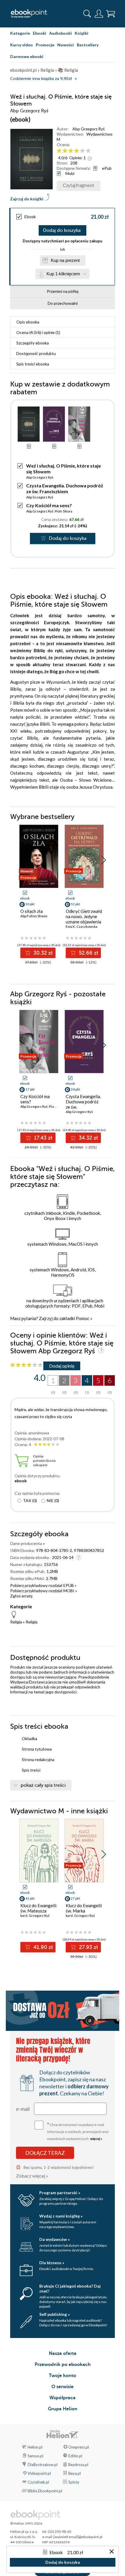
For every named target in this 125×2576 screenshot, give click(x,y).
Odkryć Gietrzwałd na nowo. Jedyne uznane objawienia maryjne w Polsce (84, 919)
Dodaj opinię (62, 1366)
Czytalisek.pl (38, 2482)
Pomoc (83, 1318)
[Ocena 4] (77, 151)
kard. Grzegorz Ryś (35, 1916)
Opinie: (77, 158)
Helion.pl (35, 2447)
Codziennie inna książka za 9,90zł (41, 79)
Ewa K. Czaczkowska (82, 926)
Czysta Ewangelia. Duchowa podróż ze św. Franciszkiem (65, 488)
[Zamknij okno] (112, 2552)
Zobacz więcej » (32, 2176)
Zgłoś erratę (21, 1596)
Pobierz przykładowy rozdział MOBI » (44, 1591)
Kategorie (20, 33)
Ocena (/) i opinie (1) (38, 332)
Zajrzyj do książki (27, 199)
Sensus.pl (35, 2456)
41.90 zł (42, 1947)
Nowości (66, 45)
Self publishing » (55, 2314)
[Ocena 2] (65, 151)
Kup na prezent (65, 260)
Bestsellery (88, 45)
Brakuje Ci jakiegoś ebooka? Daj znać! (70, 2288)
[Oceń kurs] (26, 1365)
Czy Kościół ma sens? (49, 505)
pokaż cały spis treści (43, 1785)
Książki (82, 33)
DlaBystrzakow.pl (43, 2465)
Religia (16, 1622)
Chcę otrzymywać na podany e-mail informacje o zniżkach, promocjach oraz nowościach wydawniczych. (78, 2131)
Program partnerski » (60, 2193)
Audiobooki (60, 33)
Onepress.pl (79, 2447)
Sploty (74, 2482)
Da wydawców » (55, 2239)
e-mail (23, 2109)
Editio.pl (75, 2456)
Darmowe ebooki (27, 56)
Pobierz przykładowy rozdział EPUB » (43, 1585)
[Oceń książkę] (85, 151)
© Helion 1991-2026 (26, 2523)
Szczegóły (33, 343)
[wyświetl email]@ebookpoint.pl (78, 2537)
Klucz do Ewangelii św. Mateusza (38, 1908)
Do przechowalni (63, 303)
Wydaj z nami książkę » (61, 2216)
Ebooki (40, 33)
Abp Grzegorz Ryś (89, 129)
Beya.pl (75, 2473)
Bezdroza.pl (78, 2465)
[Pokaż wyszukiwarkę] (87, 14)
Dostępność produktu (36, 353)
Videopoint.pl (39, 2473)
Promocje (45, 45)
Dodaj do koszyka (62, 230)
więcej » (96, 2139)
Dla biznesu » (52, 2263)
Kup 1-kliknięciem (63, 274)
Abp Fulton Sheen (34, 916)
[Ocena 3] (71, 151)
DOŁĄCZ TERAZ (45, 2153)
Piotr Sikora (64, 511)
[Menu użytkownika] (99, 14)
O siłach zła (32, 911)
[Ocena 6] (88, 151)
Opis (28, 322)
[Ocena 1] (59, 151)
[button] (104, 860)
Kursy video (22, 45)
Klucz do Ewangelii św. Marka (84, 1908)
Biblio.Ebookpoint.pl (45, 2491)
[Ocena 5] (82, 151)
